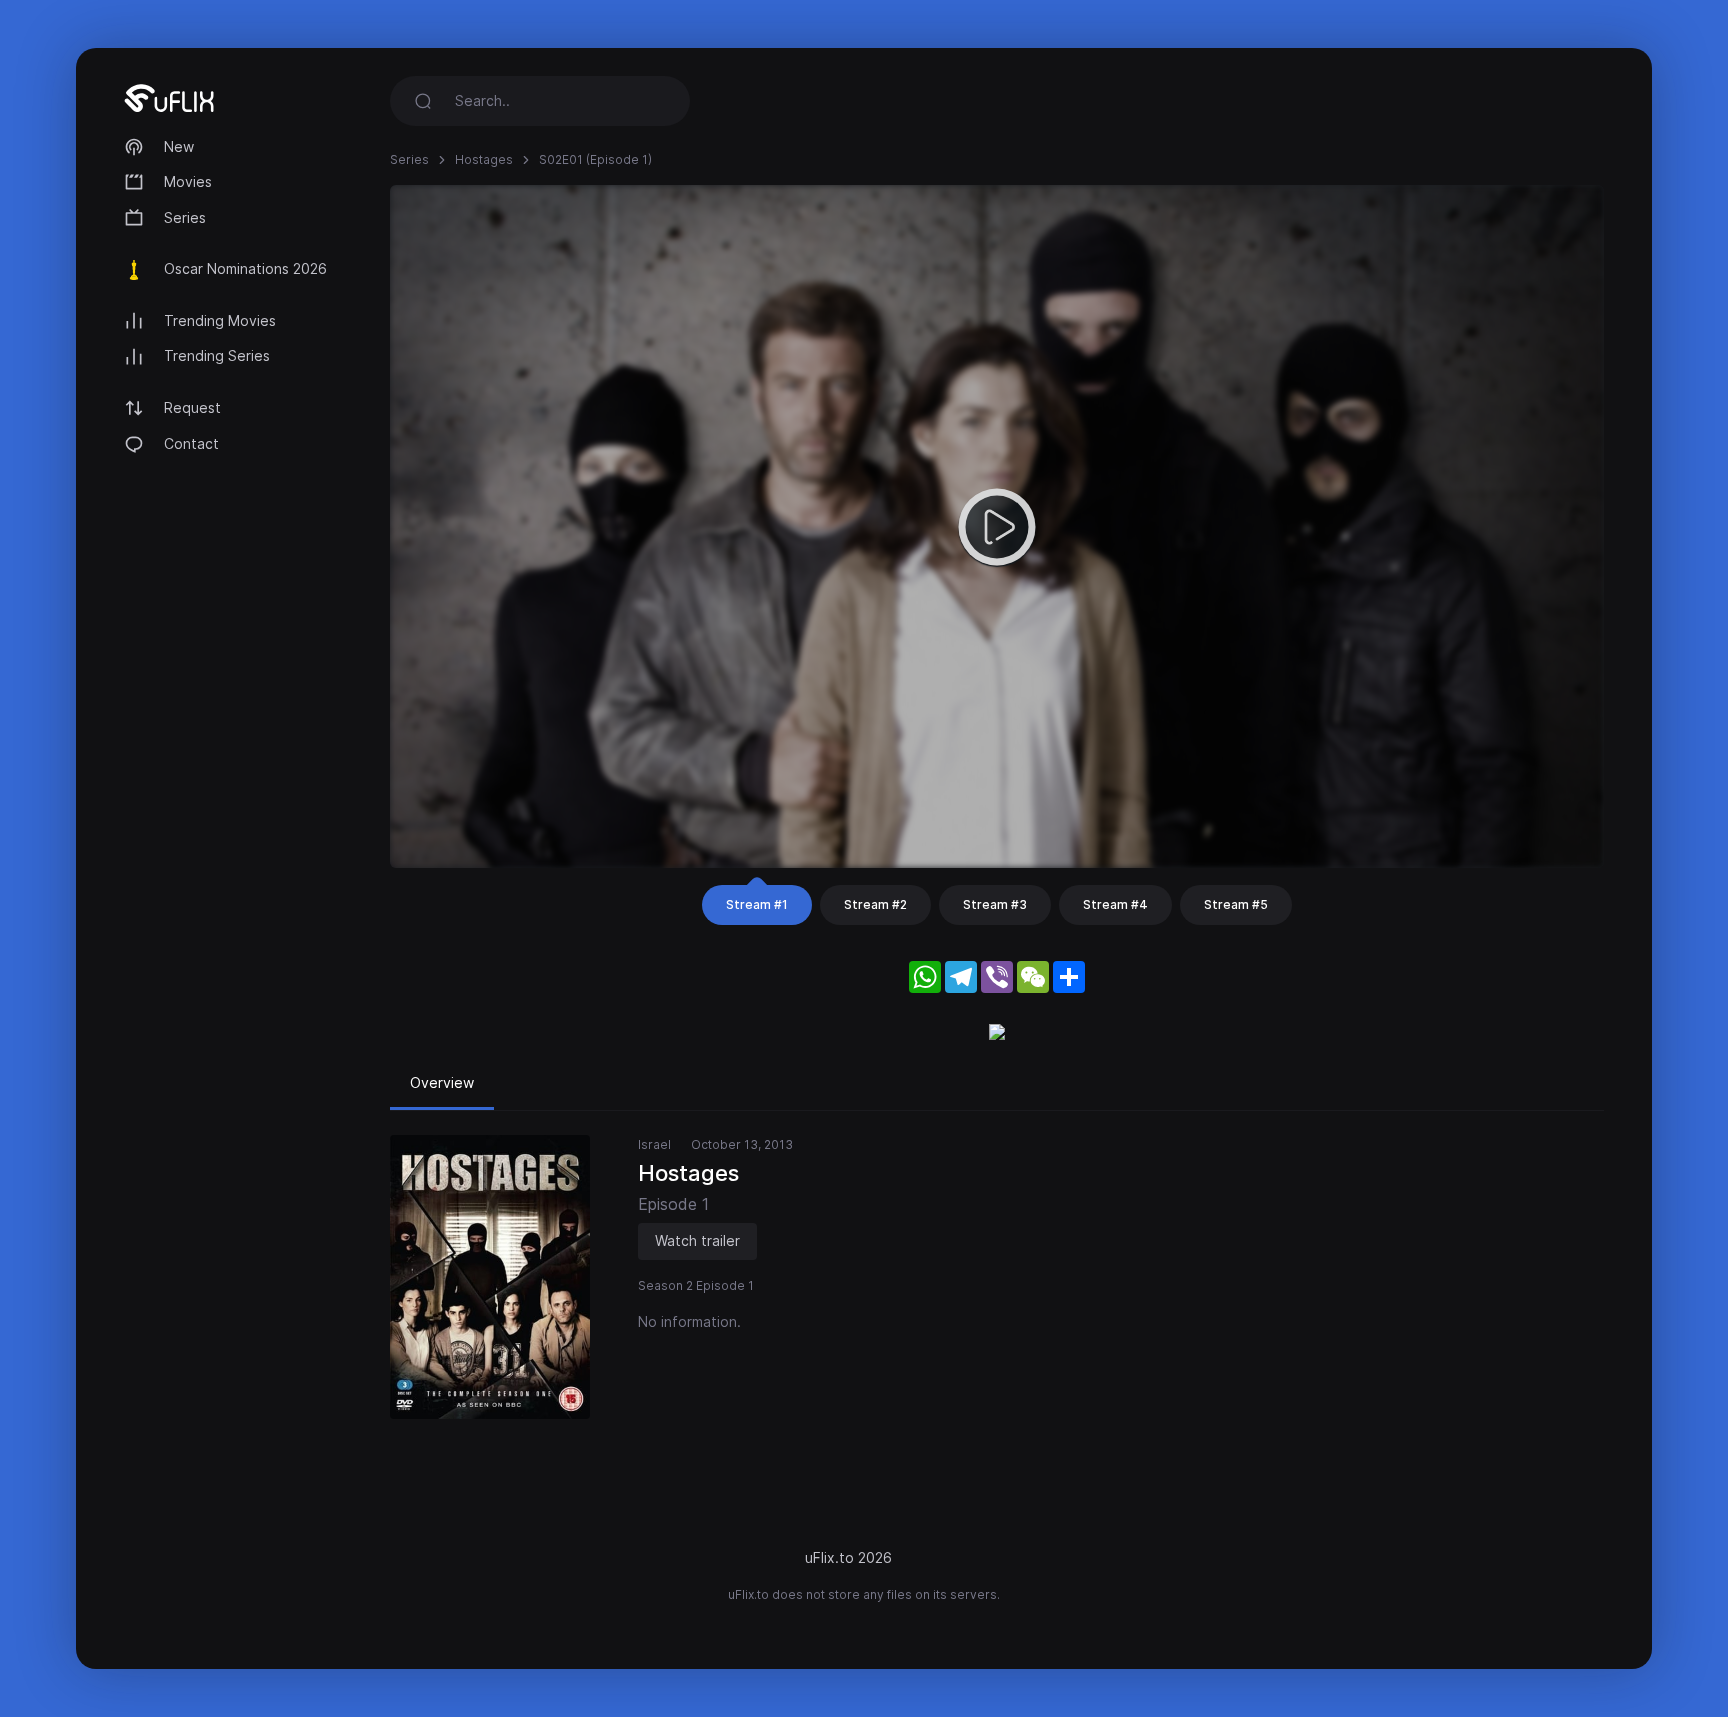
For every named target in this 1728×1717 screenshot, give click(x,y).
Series (185, 217)
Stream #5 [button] (1236, 904)
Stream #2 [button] (875, 904)
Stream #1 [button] (757, 904)
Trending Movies (220, 320)
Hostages (484, 159)
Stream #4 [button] (1115, 904)
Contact (191, 443)
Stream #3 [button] (995, 904)
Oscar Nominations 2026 (245, 268)
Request (192, 407)
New (179, 146)
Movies (188, 181)
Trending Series (217, 355)
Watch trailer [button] (697, 1240)
